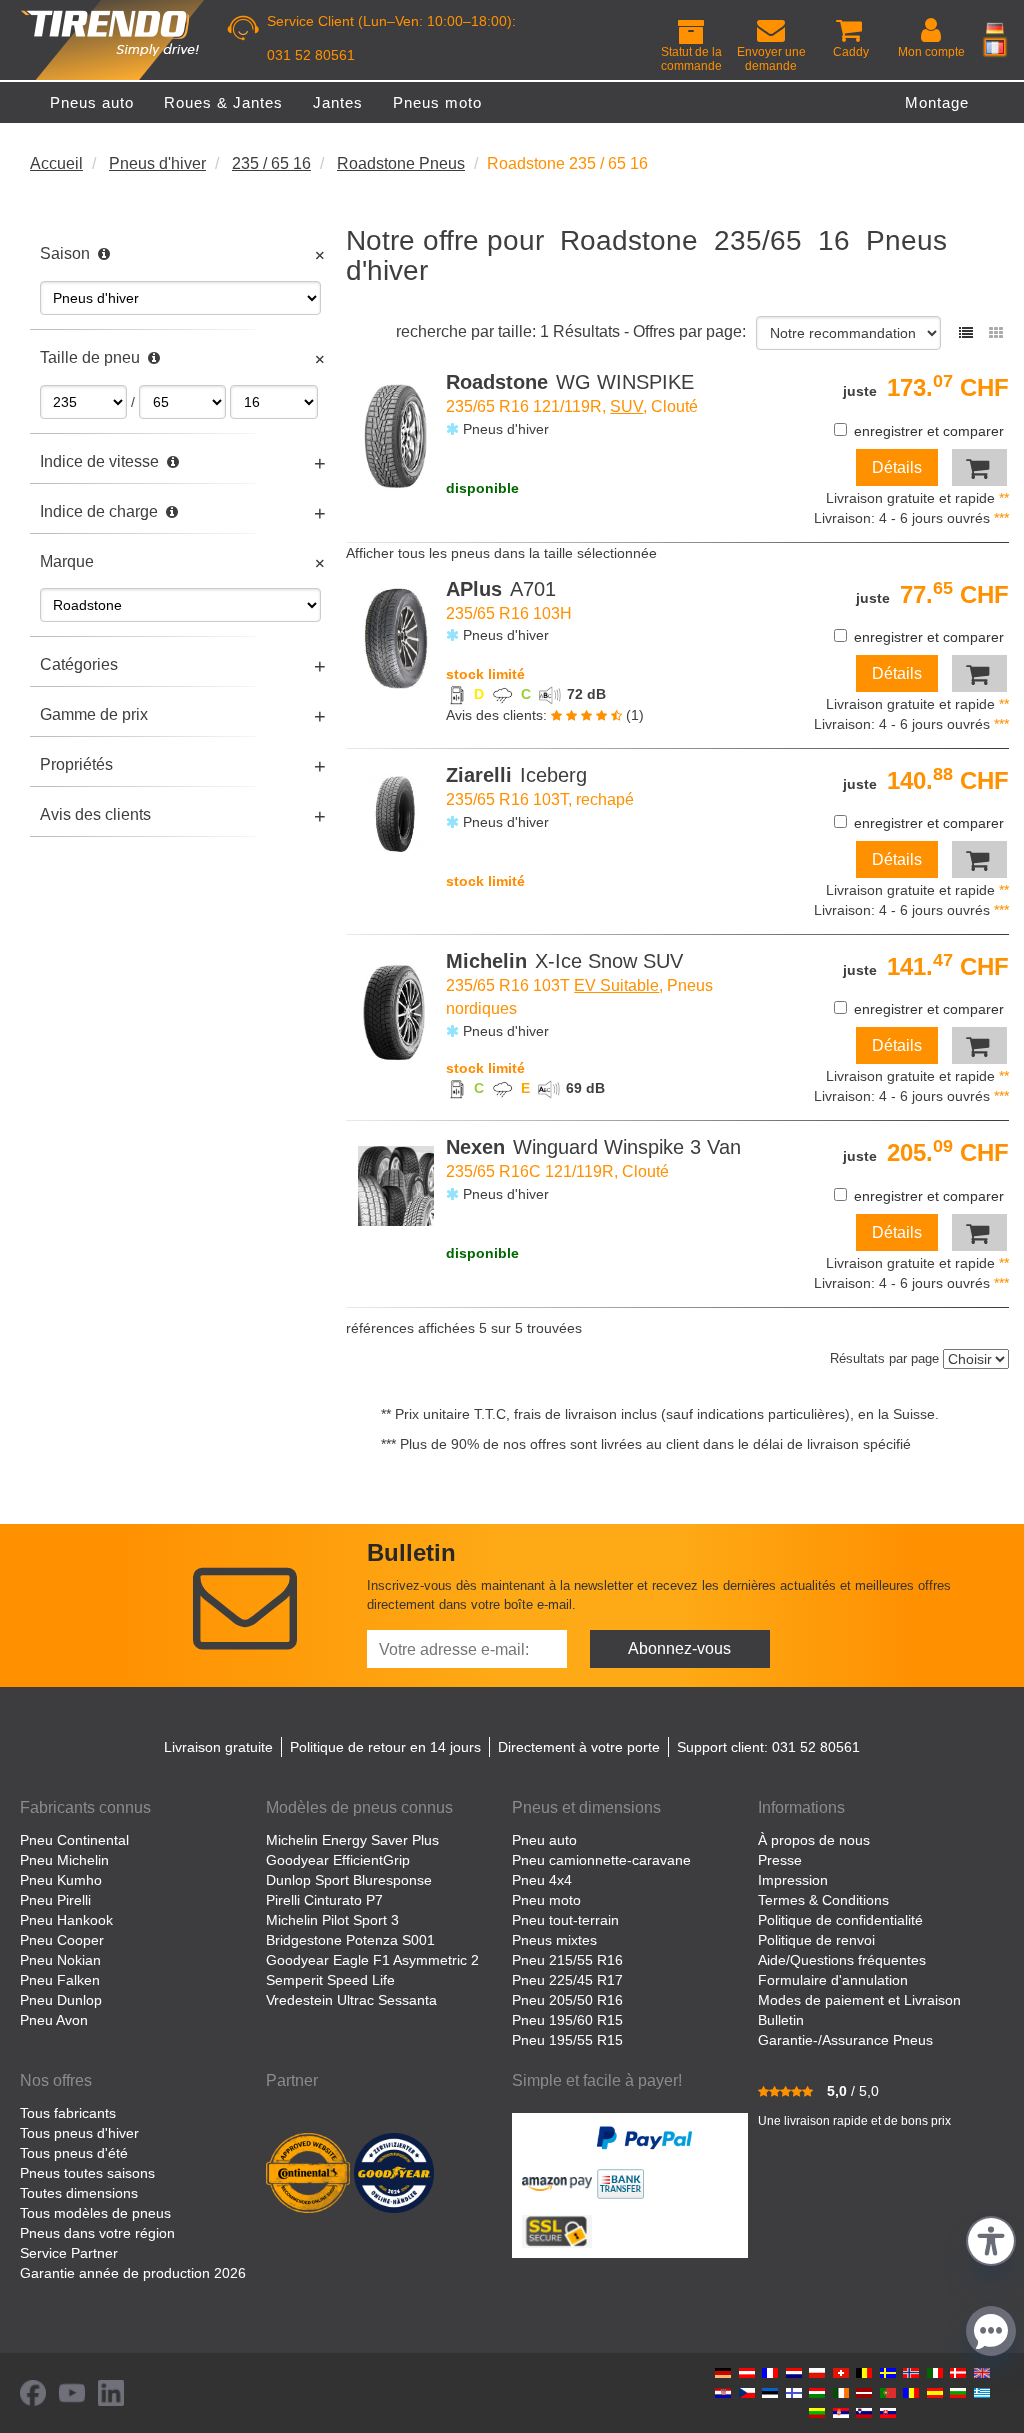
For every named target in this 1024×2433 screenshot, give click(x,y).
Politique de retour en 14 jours (385, 1747)
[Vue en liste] (966, 333)
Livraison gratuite (218, 1747)
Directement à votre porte (579, 1747)
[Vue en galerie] (996, 333)
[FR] (995, 47)
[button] (991, 2238)
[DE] (995, 28)
